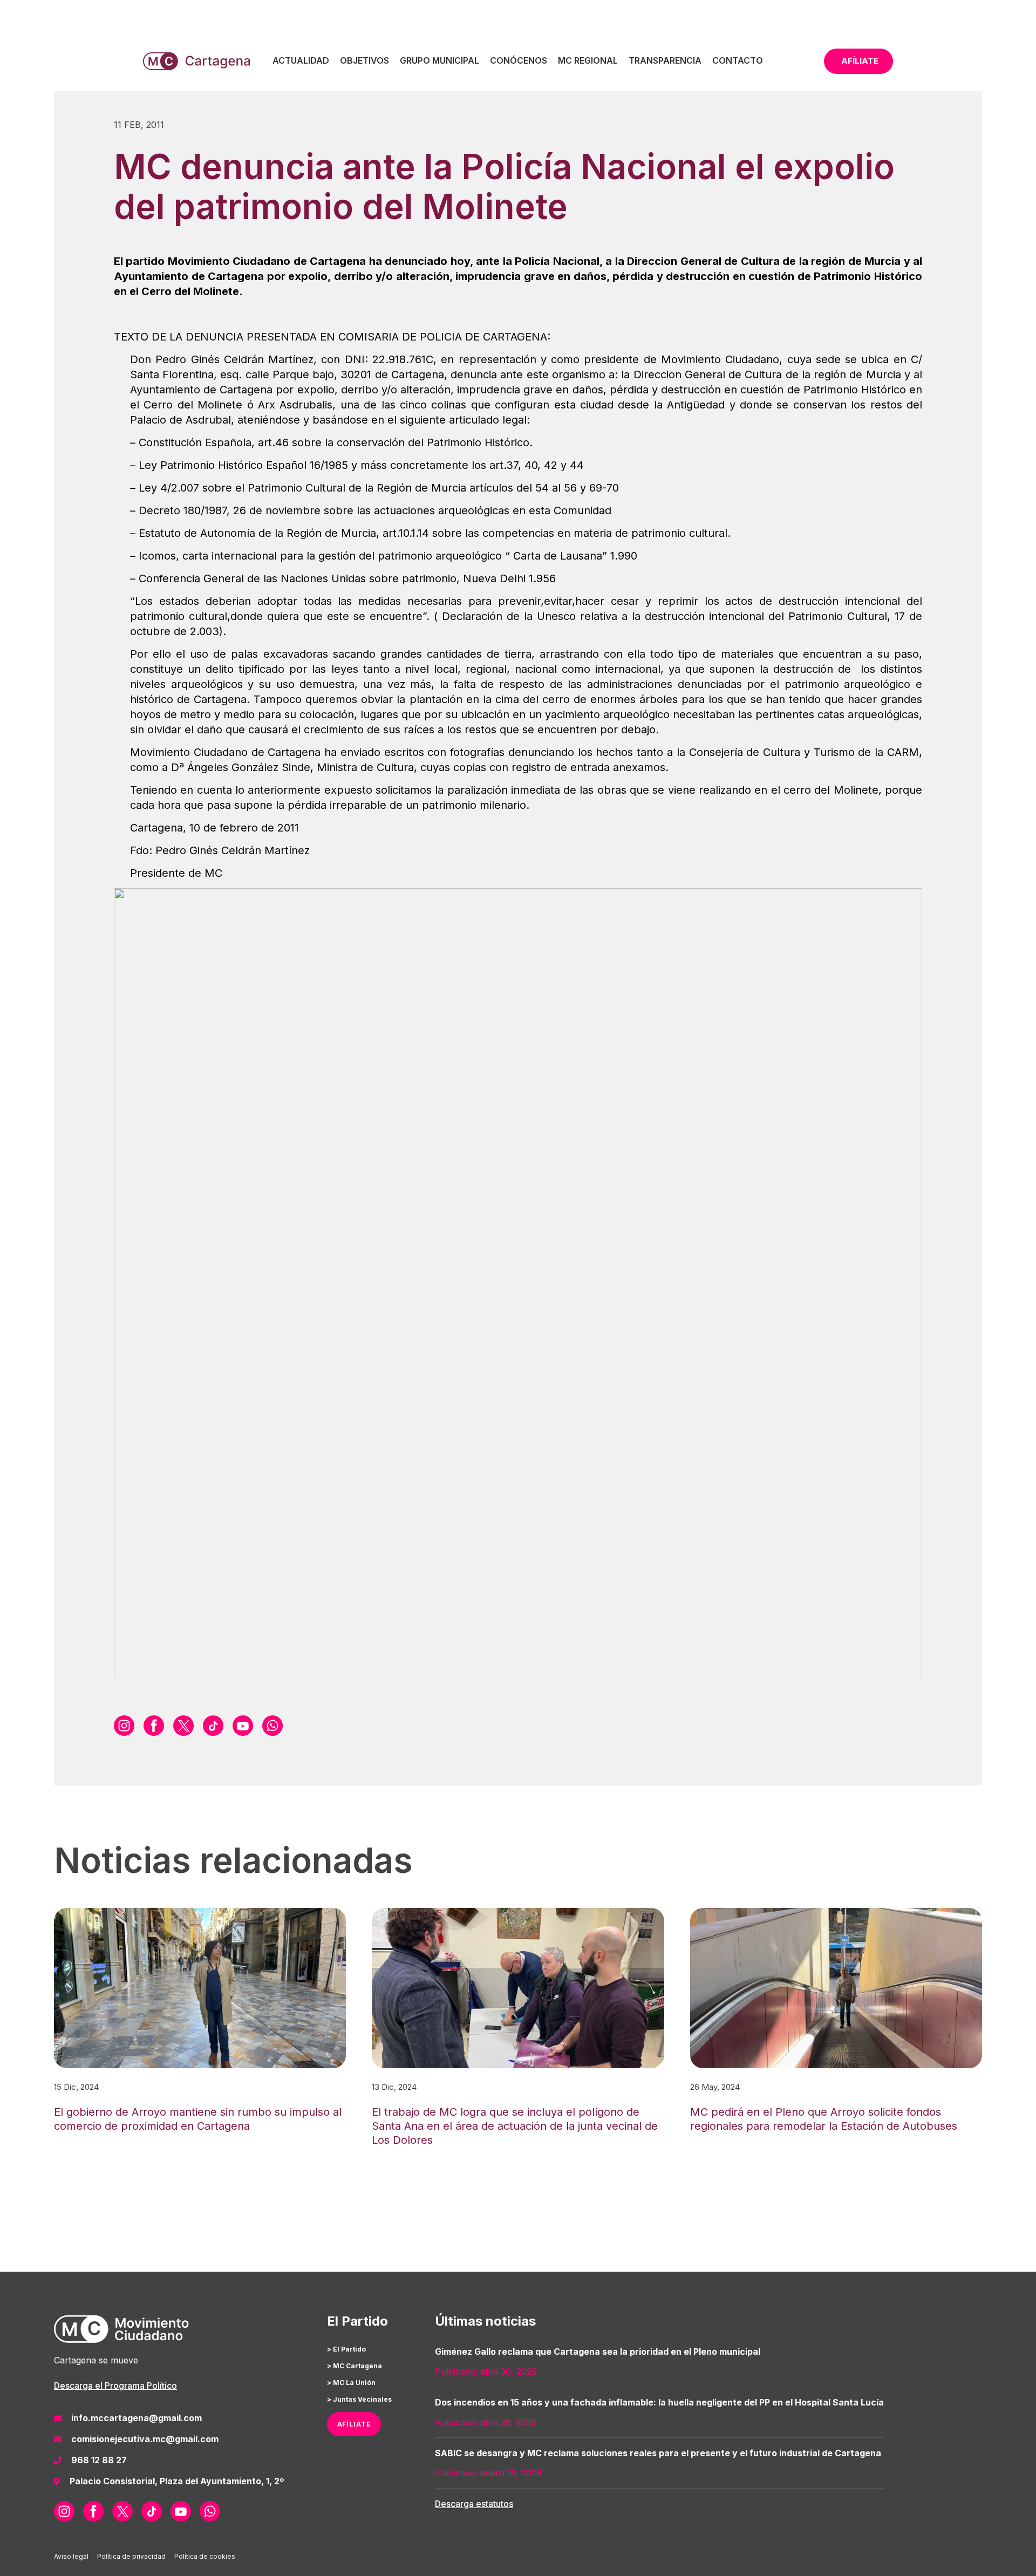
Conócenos (519, 60)
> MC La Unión (351, 2383)
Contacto (738, 60)
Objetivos (364, 60)
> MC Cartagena (355, 2366)
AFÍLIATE (354, 2424)
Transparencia (665, 60)
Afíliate (860, 61)
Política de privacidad (131, 2556)
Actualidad (301, 60)
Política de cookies (205, 2556)
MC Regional (588, 60)
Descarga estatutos (474, 2504)
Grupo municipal (439, 60)
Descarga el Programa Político (115, 2386)
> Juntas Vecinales (359, 2399)
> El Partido (346, 2349)
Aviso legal (71, 2556)
